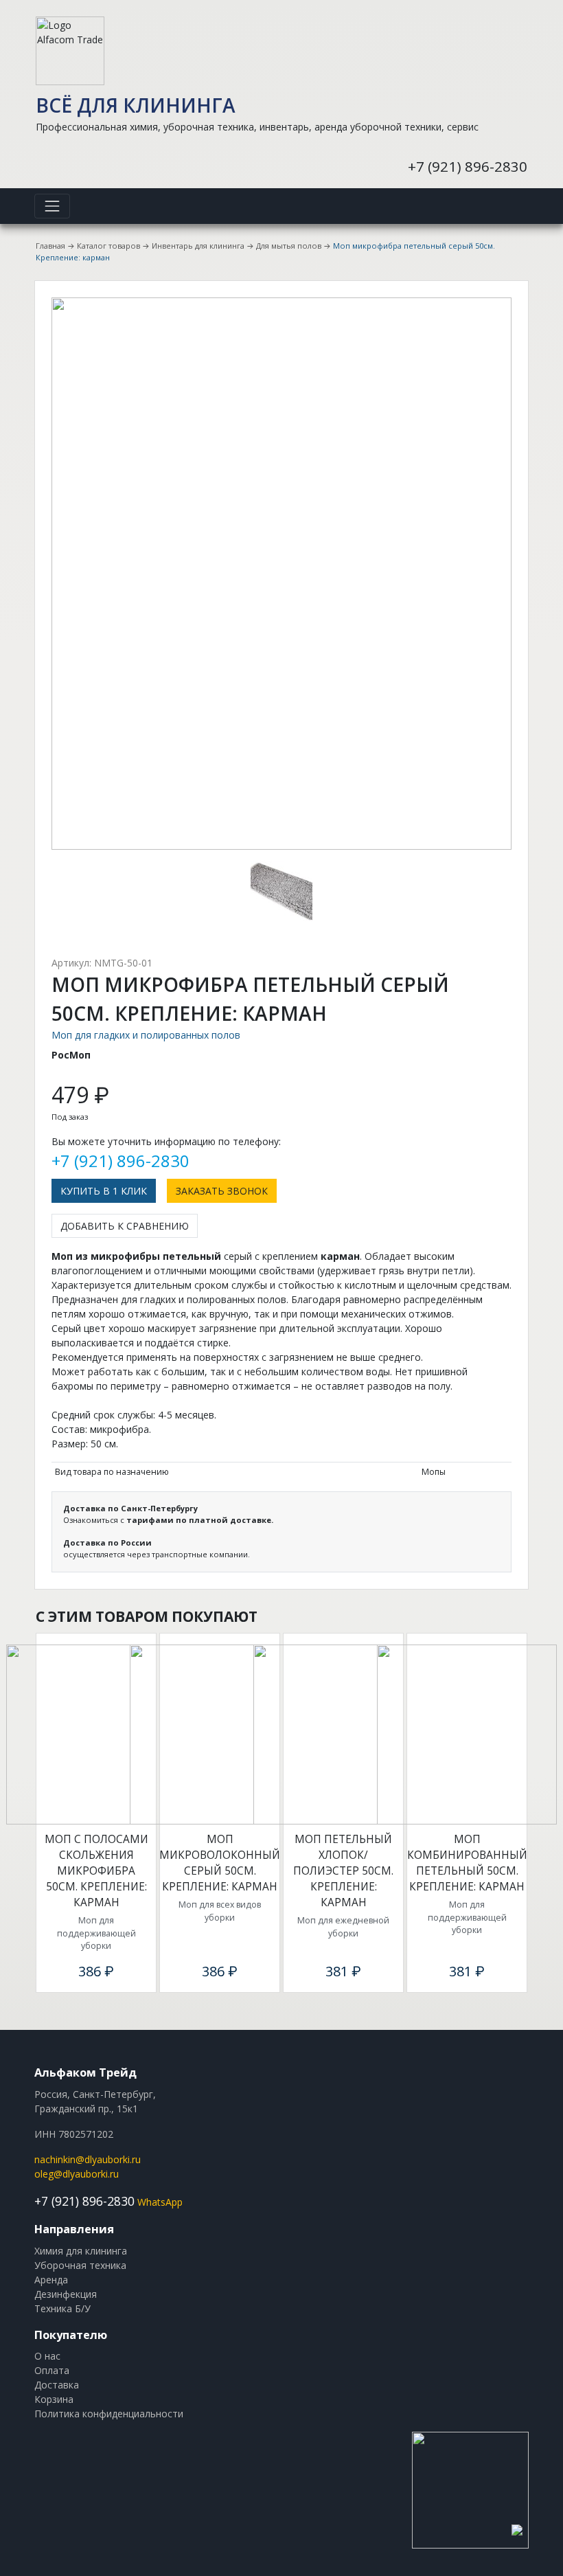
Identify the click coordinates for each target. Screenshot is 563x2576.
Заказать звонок (222, 1191)
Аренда (51, 2280)
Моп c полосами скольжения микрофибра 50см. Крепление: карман (96, 1871)
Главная (50, 246)
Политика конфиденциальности (109, 2414)
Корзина (54, 2399)
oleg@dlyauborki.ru (77, 2174)
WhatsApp (160, 2202)
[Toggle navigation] (52, 206)
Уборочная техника (80, 2265)
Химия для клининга (81, 2251)
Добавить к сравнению (125, 1226)
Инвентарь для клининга (198, 246)
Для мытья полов (289, 246)
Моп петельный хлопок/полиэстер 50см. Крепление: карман (343, 1871)
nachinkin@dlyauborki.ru (88, 2159)
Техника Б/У (62, 2308)
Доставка (57, 2385)
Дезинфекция (66, 2294)
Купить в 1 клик (104, 1191)
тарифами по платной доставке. (200, 1520)
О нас (47, 2356)
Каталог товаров (108, 246)
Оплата (52, 2370)
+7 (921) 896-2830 (468, 166)
